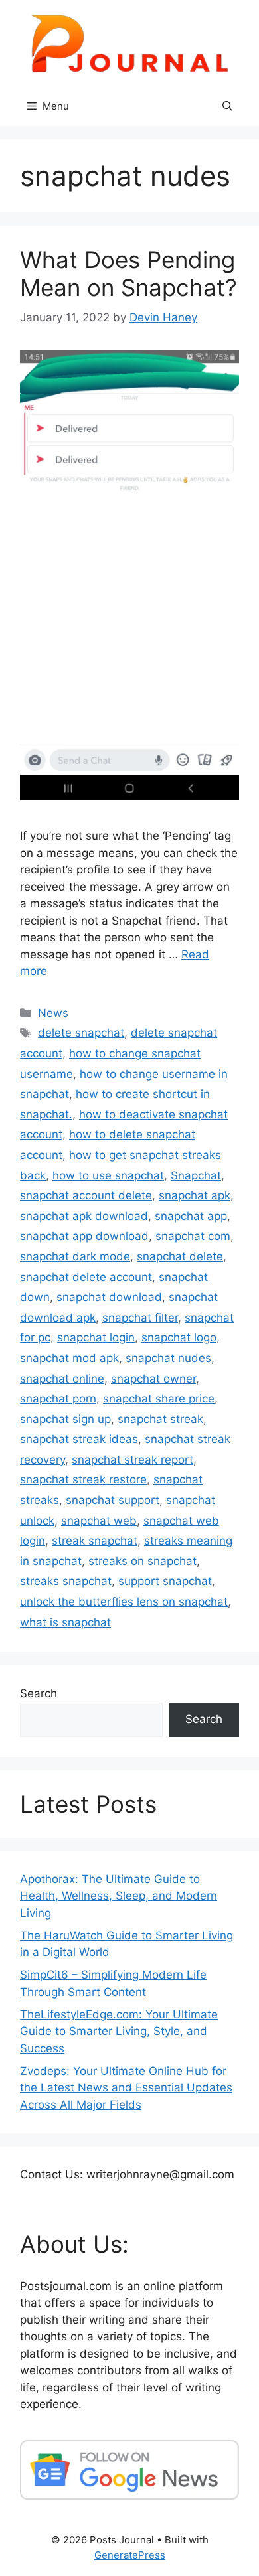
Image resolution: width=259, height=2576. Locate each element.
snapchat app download (84, 1236)
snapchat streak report (132, 1460)
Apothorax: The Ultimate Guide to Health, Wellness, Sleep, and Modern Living (119, 1896)
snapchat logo (179, 1337)
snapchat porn (58, 1399)
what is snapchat (65, 1622)
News (53, 1013)
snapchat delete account (86, 1277)
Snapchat (196, 1175)
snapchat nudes (168, 1358)
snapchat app (191, 1216)
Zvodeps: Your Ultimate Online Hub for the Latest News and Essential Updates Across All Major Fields (126, 2088)
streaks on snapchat (142, 1561)
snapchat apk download (84, 1216)
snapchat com (193, 1236)
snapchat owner (153, 1379)
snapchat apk (195, 1195)
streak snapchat (95, 1541)
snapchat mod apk (69, 1358)
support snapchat (165, 1581)
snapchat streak (160, 1419)
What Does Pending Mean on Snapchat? (129, 273)
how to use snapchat (108, 1175)
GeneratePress (130, 2555)
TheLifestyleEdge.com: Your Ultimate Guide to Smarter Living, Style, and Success (119, 2031)
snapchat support (113, 1500)
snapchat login (96, 1337)
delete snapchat (81, 1033)
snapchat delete (180, 1256)
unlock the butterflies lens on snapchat (124, 1602)
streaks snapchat (66, 1581)
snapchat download (109, 1297)
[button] (227, 106)
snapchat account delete (86, 1195)
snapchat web (99, 1521)
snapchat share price (159, 1399)
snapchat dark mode (75, 1256)
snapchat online (62, 1379)
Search (39, 1693)
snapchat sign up (65, 1419)
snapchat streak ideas (79, 1439)
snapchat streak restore (83, 1479)
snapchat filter (140, 1318)
